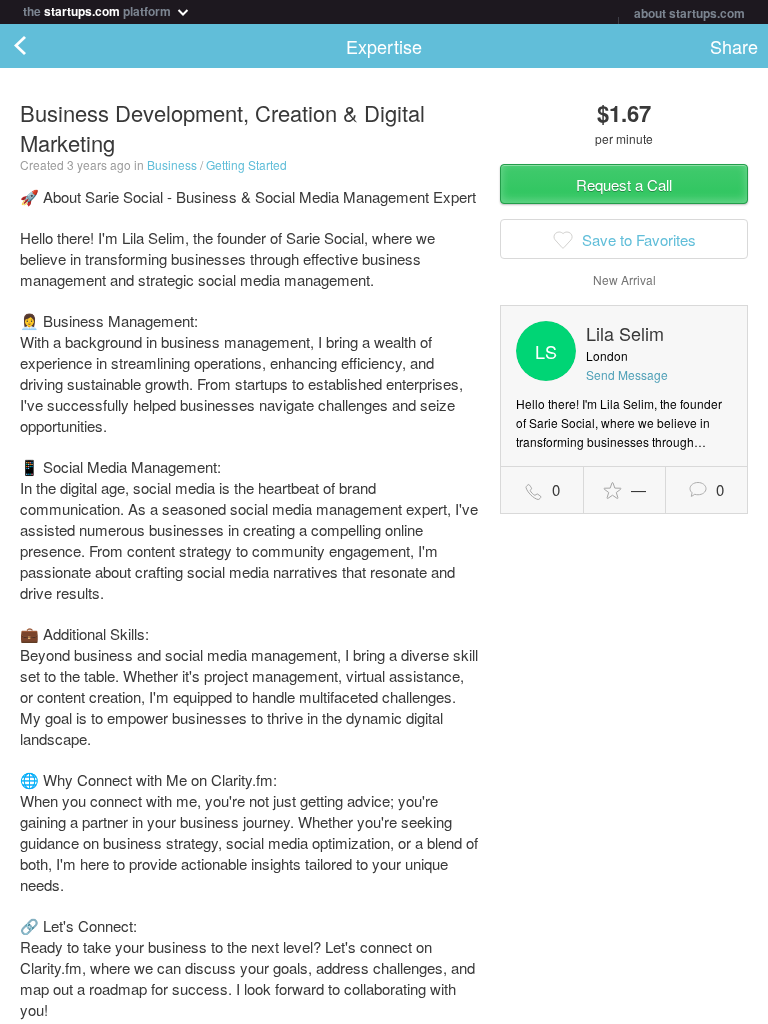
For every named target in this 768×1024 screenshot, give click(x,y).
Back (40, 46)
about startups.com (689, 13)
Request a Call (624, 184)
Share (734, 46)
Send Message (627, 374)
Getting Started (246, 164)
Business (172, 164)
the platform (98, 9)
